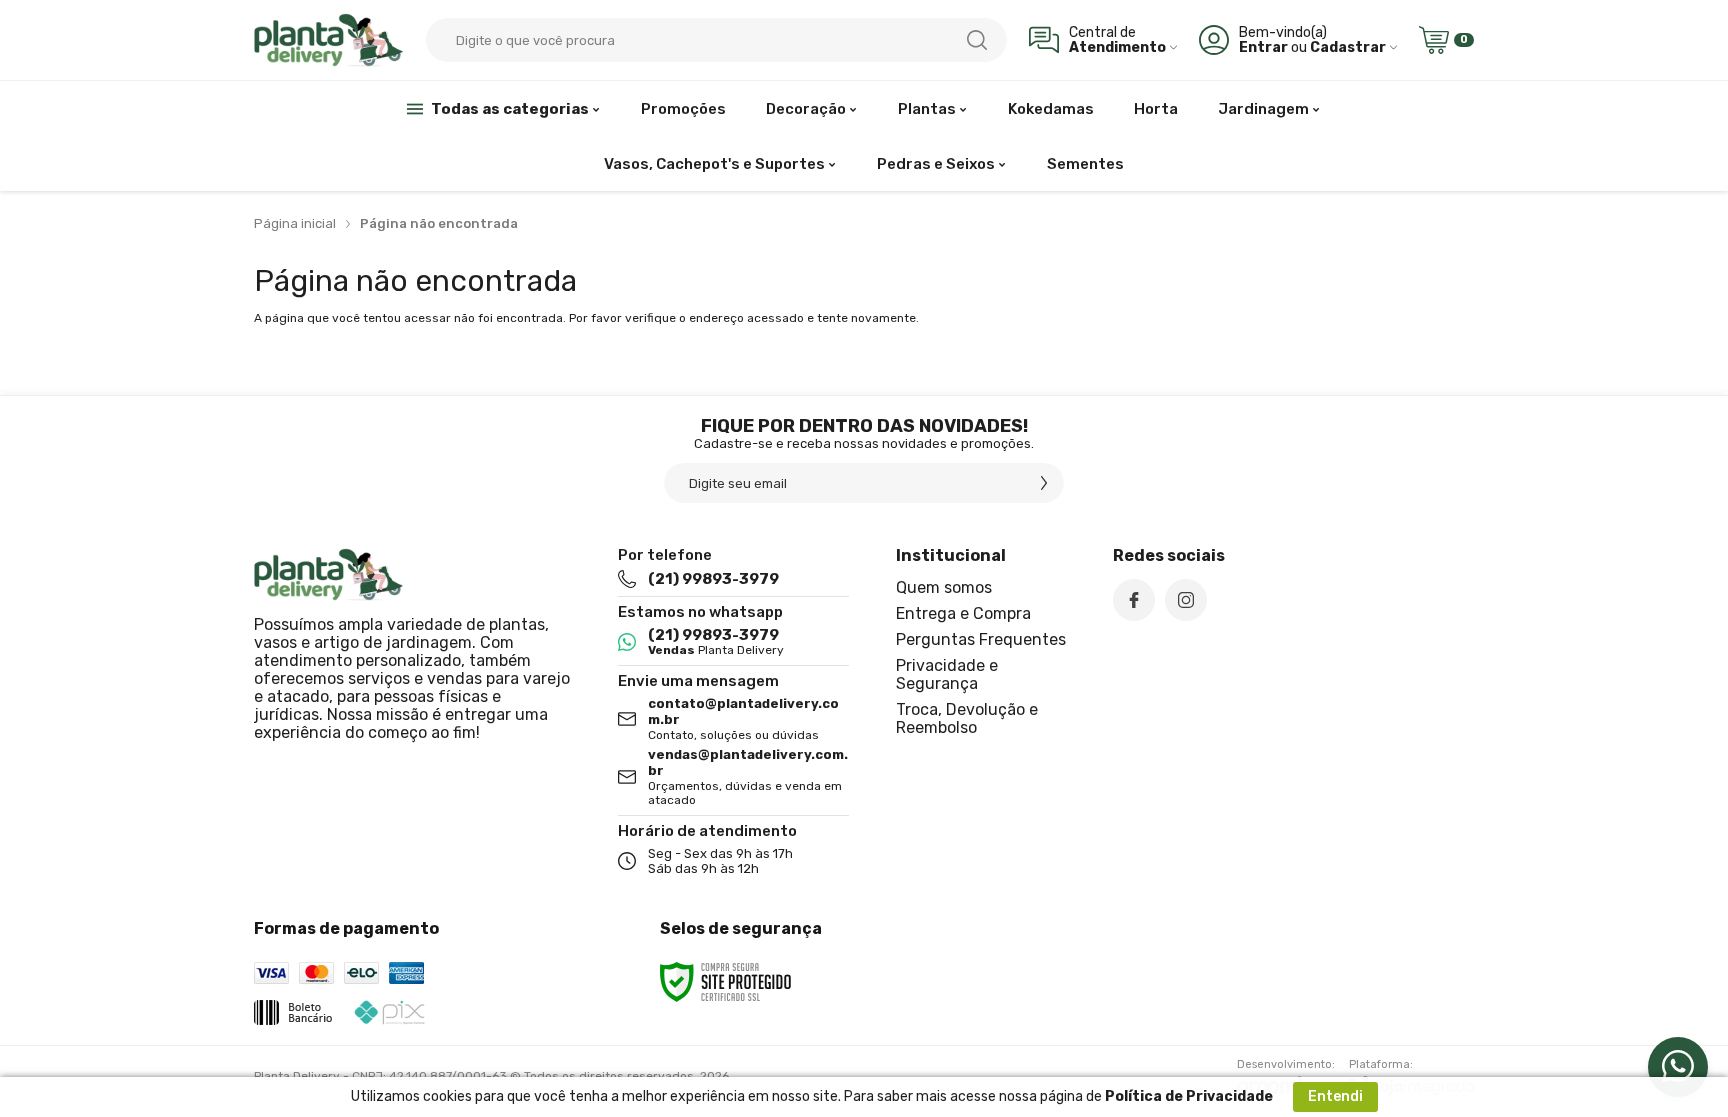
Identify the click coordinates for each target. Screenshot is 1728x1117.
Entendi (1335, 1096)
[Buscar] (977, 40)
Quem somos (944, 587)
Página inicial (295, 223)
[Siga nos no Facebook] (1134, 600)
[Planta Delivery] (329, 39)
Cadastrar (1348, 47)
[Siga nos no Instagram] (1186, 600)
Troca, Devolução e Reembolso (967, 718)
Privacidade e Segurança (947, 674)
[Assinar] (1044, 483)
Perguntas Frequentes (981, 639)
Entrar (1263, 47)
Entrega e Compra (963, 613)
